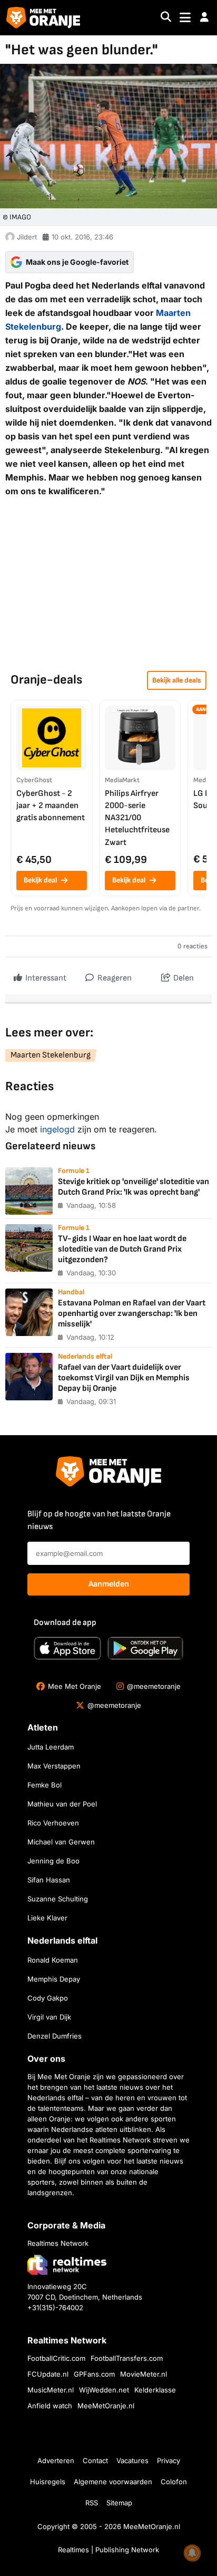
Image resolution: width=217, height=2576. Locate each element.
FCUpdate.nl (48, 2374)
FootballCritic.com (56, 2358)
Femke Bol (45, 1785)
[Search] (166, 18)
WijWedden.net (104, 2390)
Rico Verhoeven (53, 1823)
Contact (95, 2460)
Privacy (169, 2460)
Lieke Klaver (47, 1918)
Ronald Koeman (53, 1960)
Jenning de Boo (53, 1861)
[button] (204, 17)
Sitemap (119, 2503)
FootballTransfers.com (127, 2358)
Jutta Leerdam (51, 1747)
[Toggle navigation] (185, 18)
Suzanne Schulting (58, 1899)
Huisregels (48, 2482)
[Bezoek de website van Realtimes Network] (67, 2265)
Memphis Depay (54, 1979)
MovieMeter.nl (144, 2374)
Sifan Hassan (49, 1880)
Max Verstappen (54, 1766)
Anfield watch (50, 2406)
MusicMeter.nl (51, 2390)
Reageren (114, 978)
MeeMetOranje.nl (106, 2406)
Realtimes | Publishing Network (108, 2550)
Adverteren (56, 2460)
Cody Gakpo (48, 1998)
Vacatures (132, 2460)
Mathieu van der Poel (62, 1804)
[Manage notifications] (192, 2553)
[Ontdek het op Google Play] (145, 1648)
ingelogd (57, 1129)
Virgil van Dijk (49, 2017)
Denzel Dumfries (55, 2036)
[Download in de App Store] (67, 1648)
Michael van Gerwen (61, 1842)
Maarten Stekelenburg (51, 1055)
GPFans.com (94, 2374)
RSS (92, 2503)
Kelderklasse (155, 2390)
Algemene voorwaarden (113, 2482)
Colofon (174, 2482)
